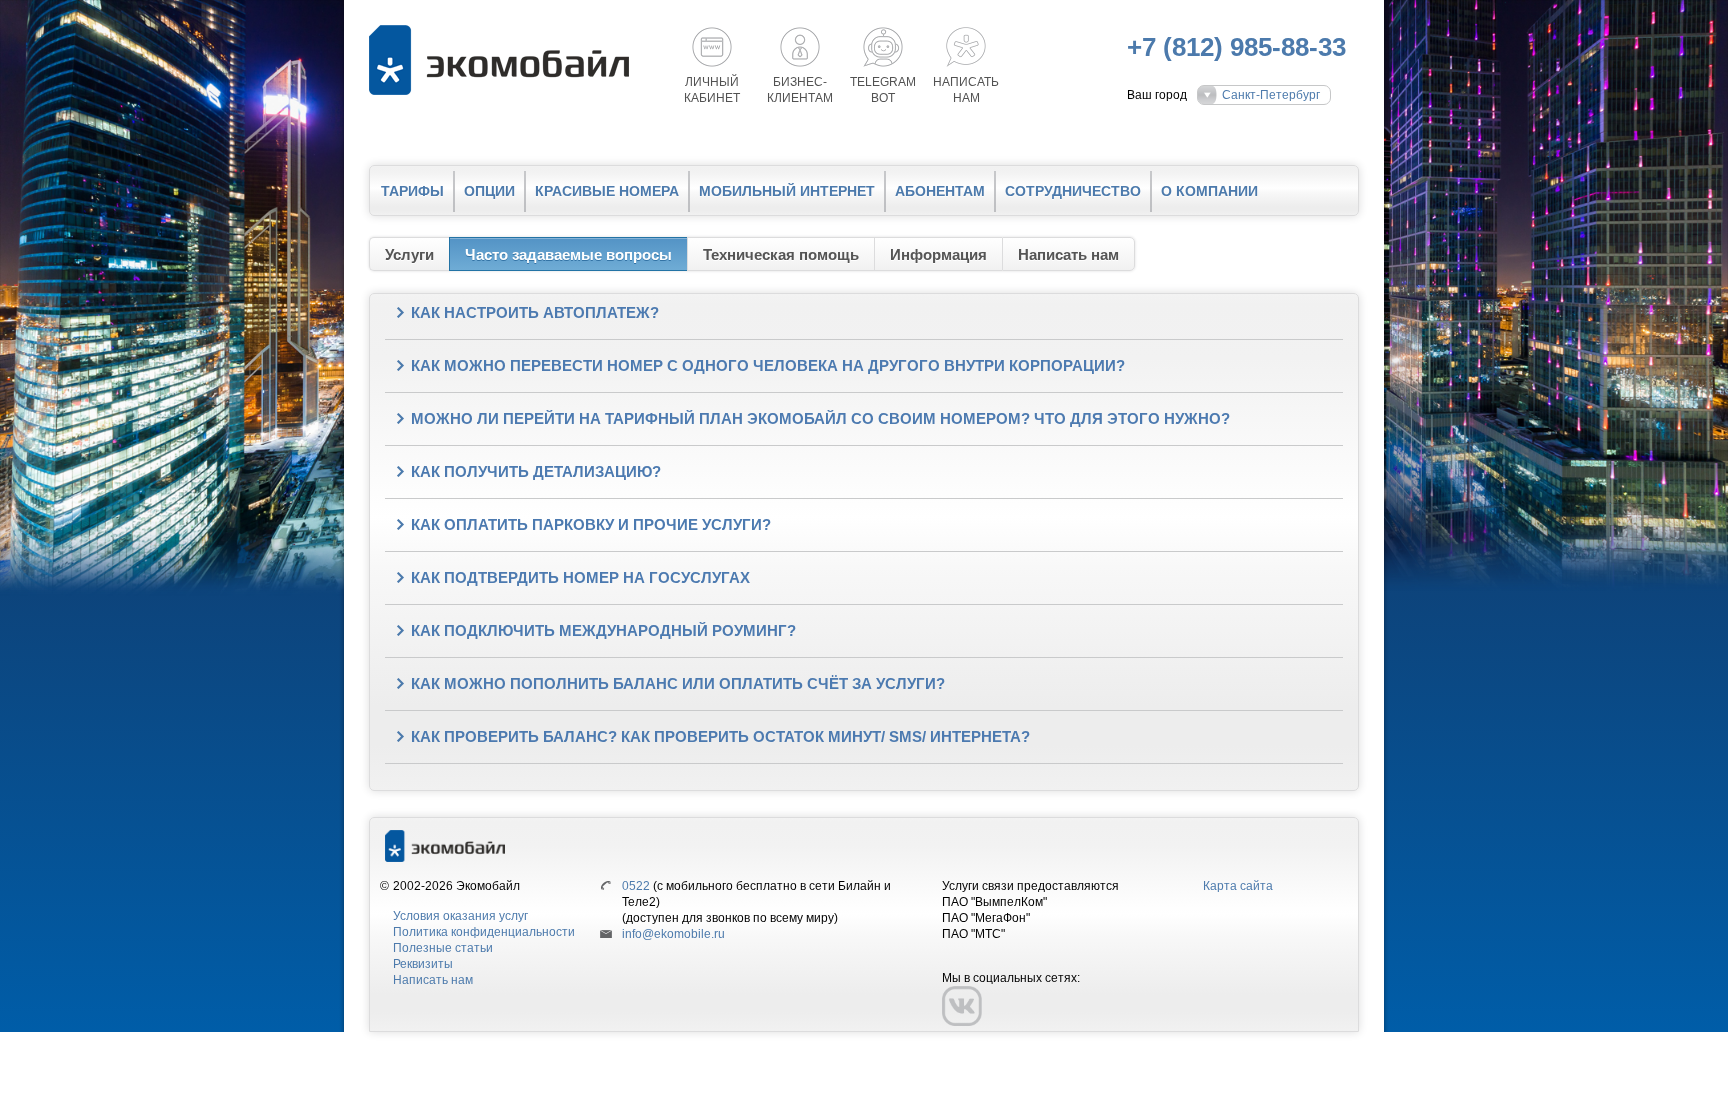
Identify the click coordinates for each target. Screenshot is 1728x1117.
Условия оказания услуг (460, 916)
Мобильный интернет (787, 191)
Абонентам (940, 191)
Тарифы (412, 191)
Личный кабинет (712, 90)
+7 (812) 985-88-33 (1236, 47)
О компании (1209, 191)
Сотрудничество (1073, 191)
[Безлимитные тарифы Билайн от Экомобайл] (504, 60)
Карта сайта (1238, 886)
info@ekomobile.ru (673, 934)
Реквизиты (423, 964)
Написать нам (433, 980)
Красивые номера (607, 191)
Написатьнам (966, 90)
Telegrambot (883, 90)
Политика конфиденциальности (484, 932)
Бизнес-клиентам (800, 90)
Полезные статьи (443, 948)
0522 (636, 886)
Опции (489, 191)
